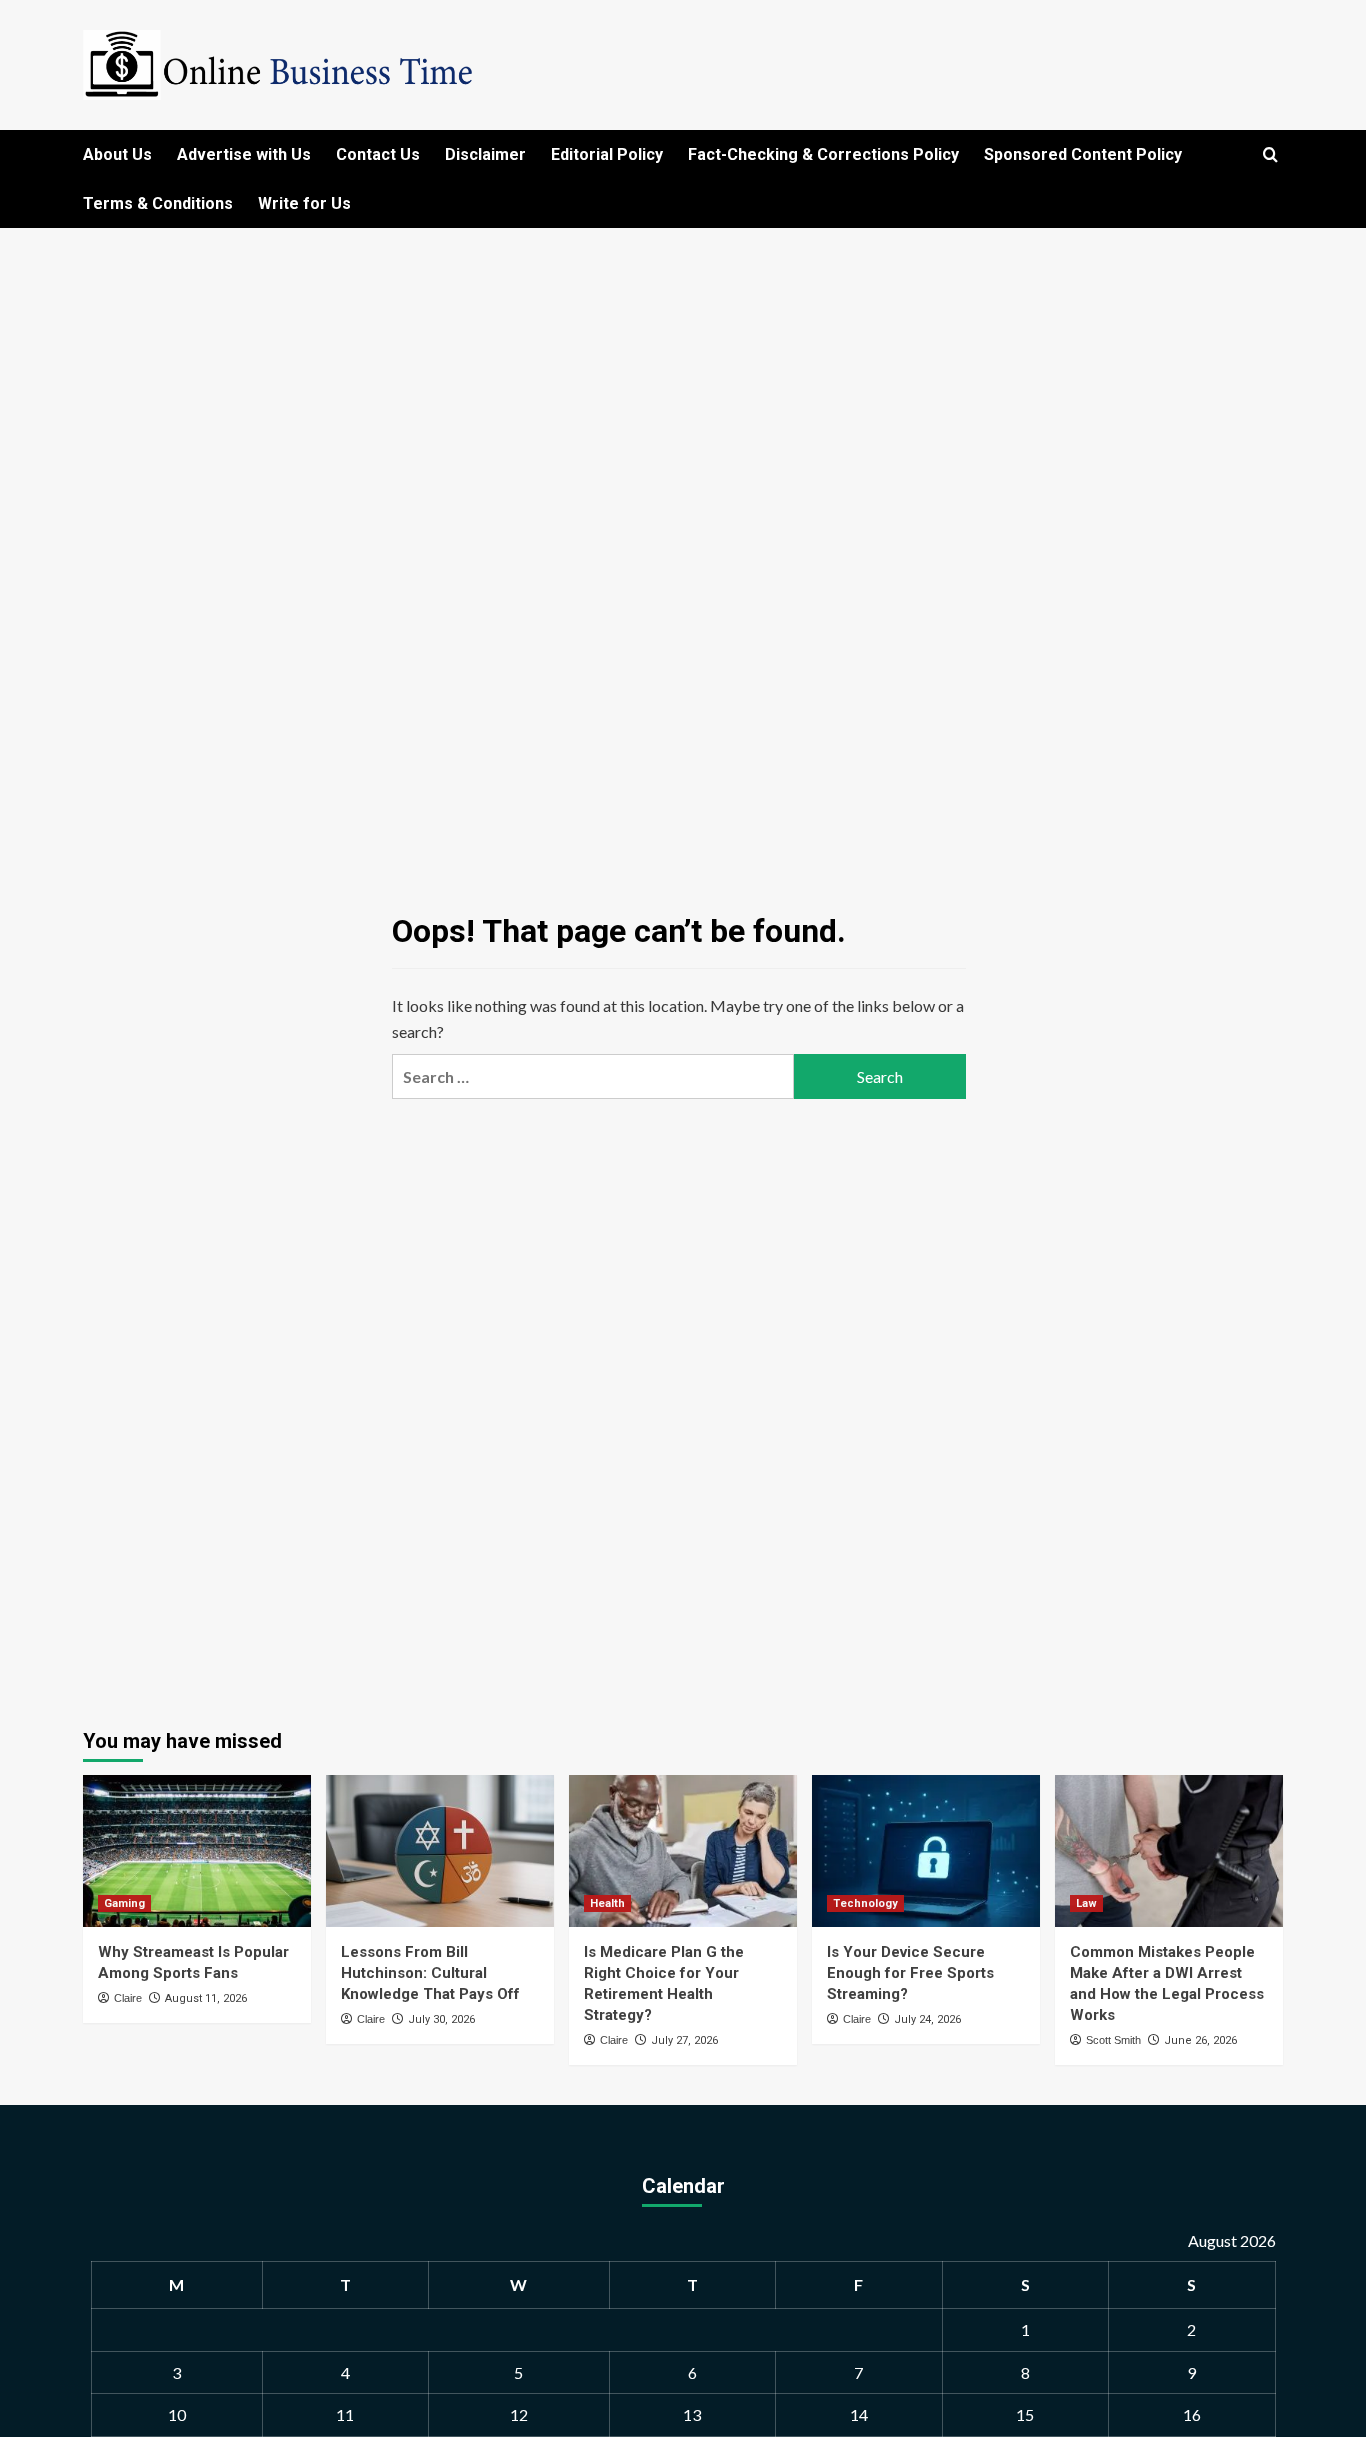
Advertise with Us (244, 154)
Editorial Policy (607, 154)
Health (607, 1903)
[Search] (1270, 155)
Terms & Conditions (158, 203)
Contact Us (378, 154)
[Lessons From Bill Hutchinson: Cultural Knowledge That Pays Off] (440, 1851)
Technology (865, 1903)
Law (1086, 1903)
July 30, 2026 (441, 2019)
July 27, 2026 (684, 2040)
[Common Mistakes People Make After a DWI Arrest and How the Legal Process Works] (1169, 1851)
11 (345, 2414)
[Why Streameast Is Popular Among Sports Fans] (197, 1851)
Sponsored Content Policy (1083, 154)
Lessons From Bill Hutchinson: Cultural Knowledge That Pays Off (430, 1973)
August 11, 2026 (206, 1998)
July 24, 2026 (927, 2019)
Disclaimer (485, 154)
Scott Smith (1113, 2040)
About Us (117, 154)
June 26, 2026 (1200, 2040)
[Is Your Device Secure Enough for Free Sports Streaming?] (926, 1851)
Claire (128, 1998)
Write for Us (304, 203)
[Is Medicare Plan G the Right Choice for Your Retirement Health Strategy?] (683, 1851)
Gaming (124, 1903)
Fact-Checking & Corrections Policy (823, 154)
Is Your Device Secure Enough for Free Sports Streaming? (910, 1973)
